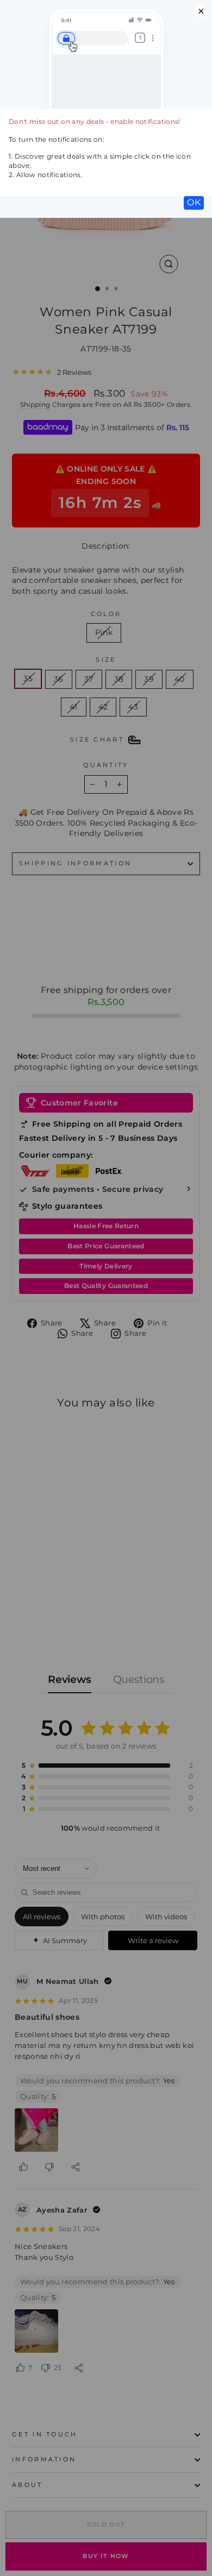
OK (194, 202)
